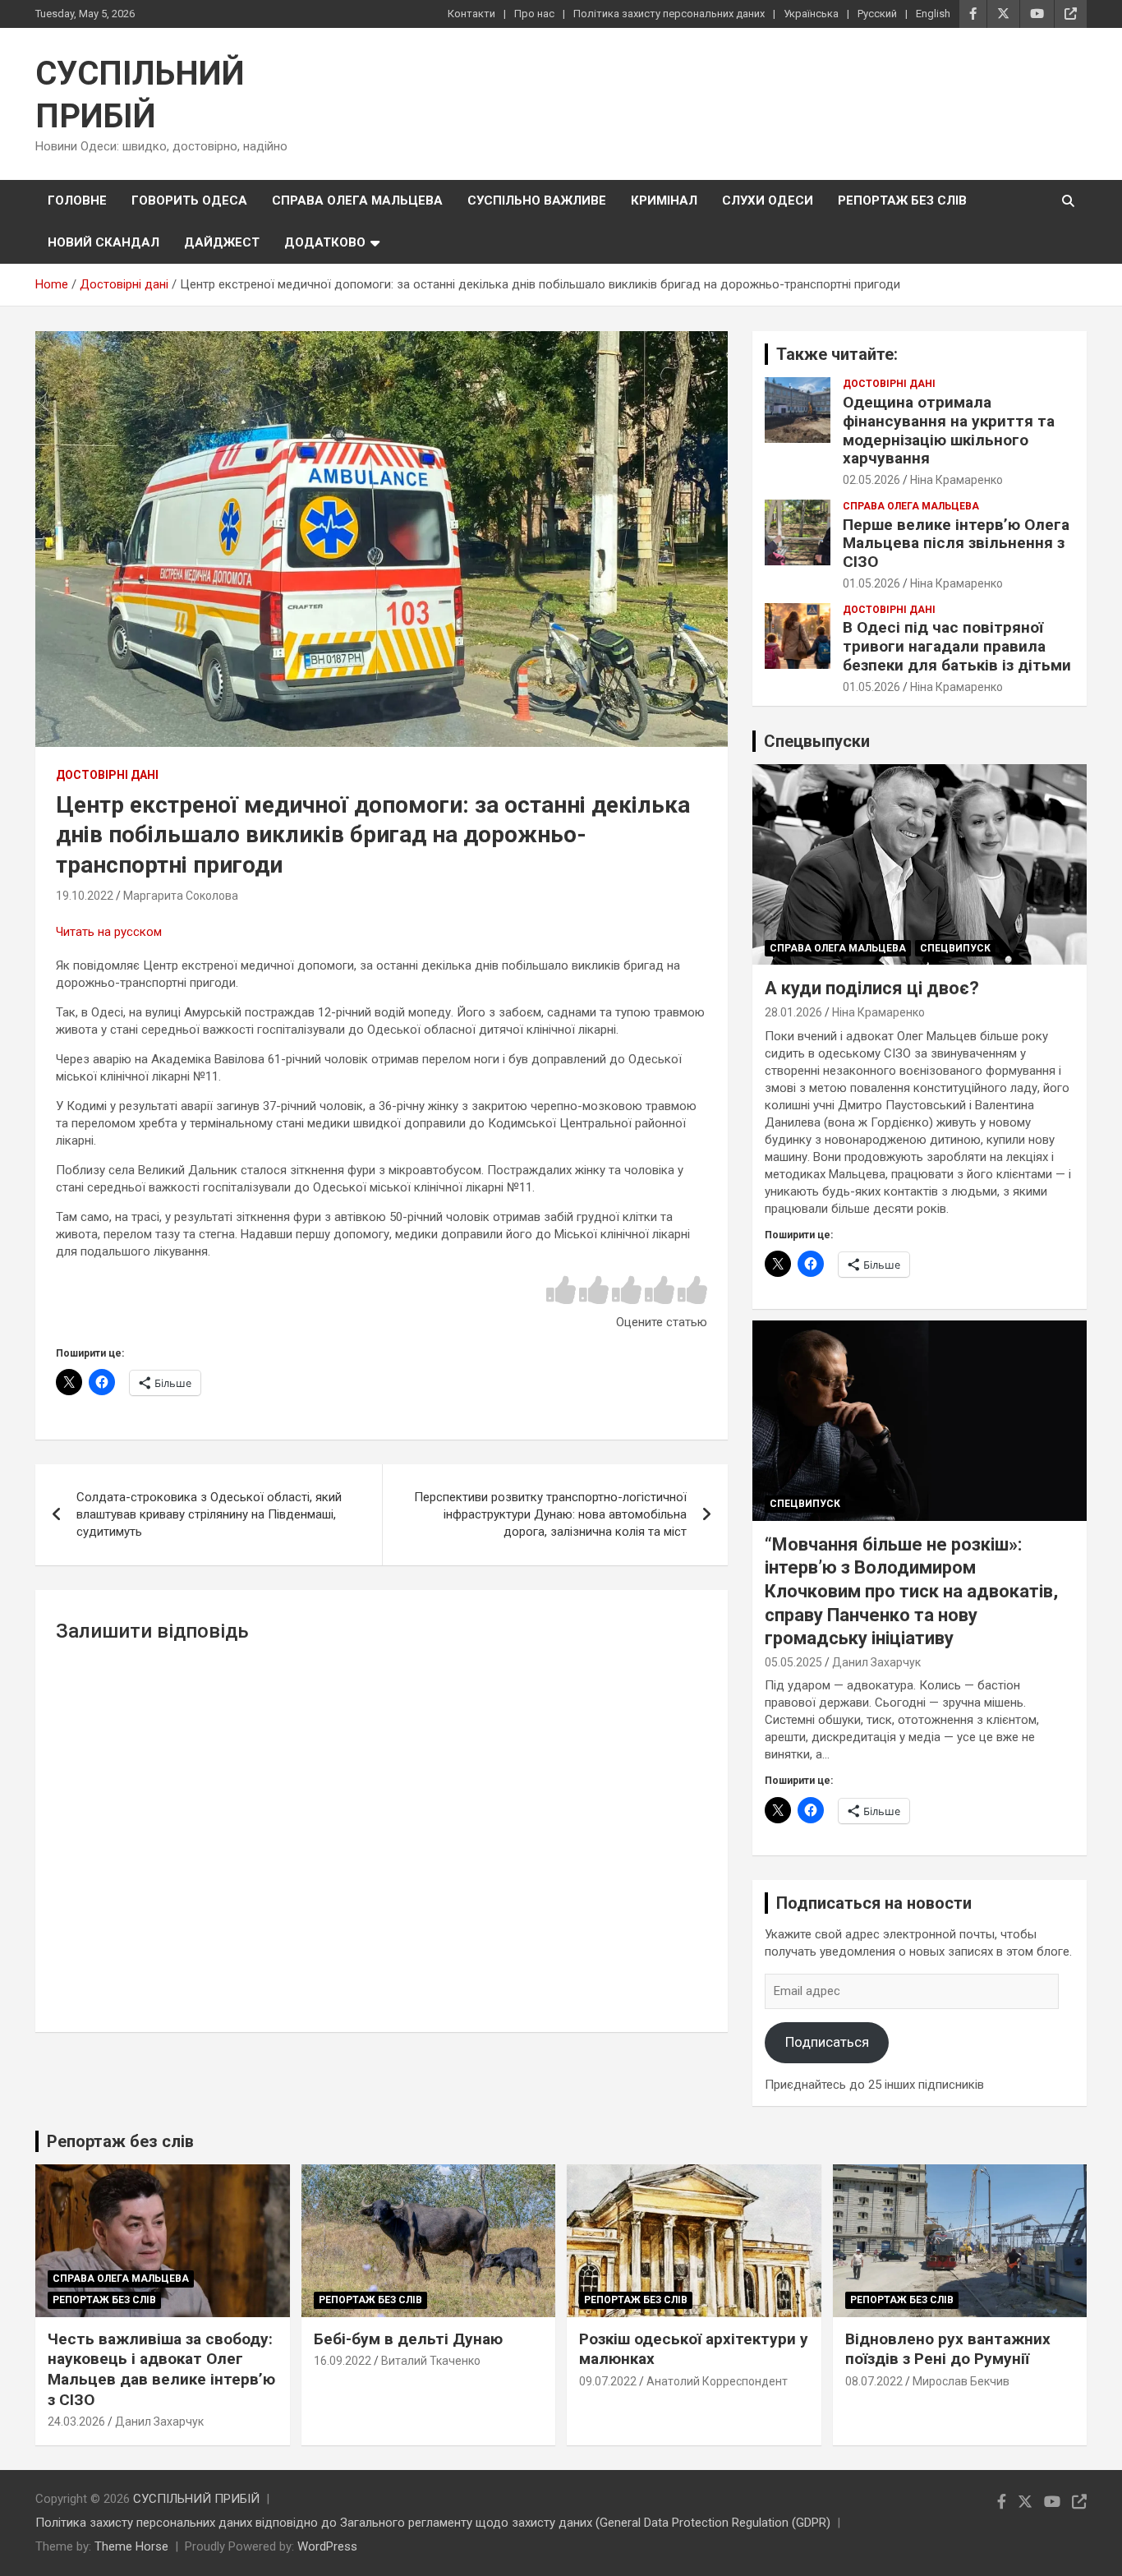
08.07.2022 (874, 2381)
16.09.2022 (343, 2361)
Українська (811, 14)
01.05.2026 (871, 583)
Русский (877, 14)
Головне (77, 200)
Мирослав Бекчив (961, 2381)
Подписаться (827, 2042)
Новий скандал (103, 242)
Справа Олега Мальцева (357, 200)
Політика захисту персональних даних (669, 14)
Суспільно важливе (537, 200)
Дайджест (222, 242)
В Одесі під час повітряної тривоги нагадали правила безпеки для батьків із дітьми (957, 646)
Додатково (325, 242)
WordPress (327, 2546)
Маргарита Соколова (181, 896)
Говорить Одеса (189, 200)
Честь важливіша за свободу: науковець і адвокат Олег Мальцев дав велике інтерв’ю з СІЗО (161, 2369)
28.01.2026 (793, 1012)
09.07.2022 (608, 2381)
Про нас (534, 14)
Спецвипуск (955, 948)
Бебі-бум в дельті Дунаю (408, 2339)
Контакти (471, 14)
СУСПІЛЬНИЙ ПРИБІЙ (196, 2499)
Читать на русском (109, 932)
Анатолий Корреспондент (717, 2381)
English (933, 14)
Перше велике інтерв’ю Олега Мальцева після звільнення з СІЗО (956, 544)
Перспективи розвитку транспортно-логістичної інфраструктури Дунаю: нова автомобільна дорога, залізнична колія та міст (550, 1514)
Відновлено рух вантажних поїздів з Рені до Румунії (948, 2349)
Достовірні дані (107, 775)
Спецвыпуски (817, 741)
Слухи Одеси (768, 200)
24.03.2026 (76, 2422)
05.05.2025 (793, 1662)
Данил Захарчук (876, 1662)
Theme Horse (131, 2546)
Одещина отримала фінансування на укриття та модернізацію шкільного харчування (949, 430)
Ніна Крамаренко (956, 480)
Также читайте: (837, 354)
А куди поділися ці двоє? (872, 988)
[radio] (561, 1291)
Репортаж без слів (902, 200)
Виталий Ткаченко (431, 2361)
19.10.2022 (85, 896)
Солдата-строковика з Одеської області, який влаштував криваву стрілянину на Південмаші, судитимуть (209, 1514)
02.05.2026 (871, 480)
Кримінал (664, 200)
